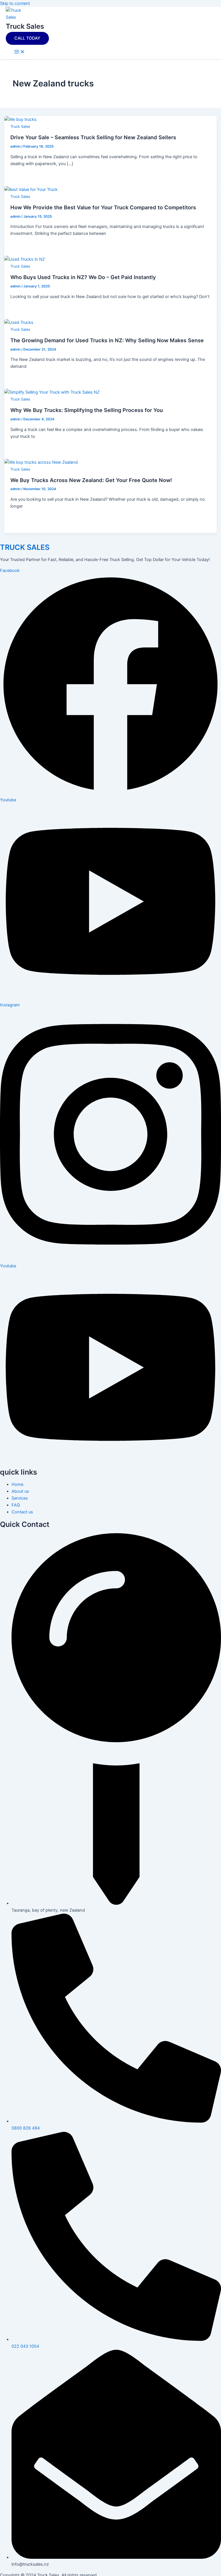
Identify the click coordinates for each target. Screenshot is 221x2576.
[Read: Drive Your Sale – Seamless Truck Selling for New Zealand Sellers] (20, 119)
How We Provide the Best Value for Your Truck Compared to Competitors (103, 207)
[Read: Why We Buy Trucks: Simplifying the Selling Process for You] (52, 392)
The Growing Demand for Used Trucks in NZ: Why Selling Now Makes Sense (107, 340)
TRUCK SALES (25, 547)
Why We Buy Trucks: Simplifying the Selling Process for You (87, 410)
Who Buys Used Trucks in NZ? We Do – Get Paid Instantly (83, 277)
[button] (27, 38)
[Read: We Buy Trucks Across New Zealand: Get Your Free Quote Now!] (41, 462)
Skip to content (15, 3)
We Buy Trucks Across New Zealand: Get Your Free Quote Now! (91, 480)
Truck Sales (25, 26)
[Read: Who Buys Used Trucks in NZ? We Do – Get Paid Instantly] (25, 259)
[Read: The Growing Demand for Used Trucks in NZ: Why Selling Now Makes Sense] (19, 322)
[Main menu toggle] (20, 52)
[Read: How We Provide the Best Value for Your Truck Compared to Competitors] (31, 189)
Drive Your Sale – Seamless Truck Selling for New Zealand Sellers (93, 137)
